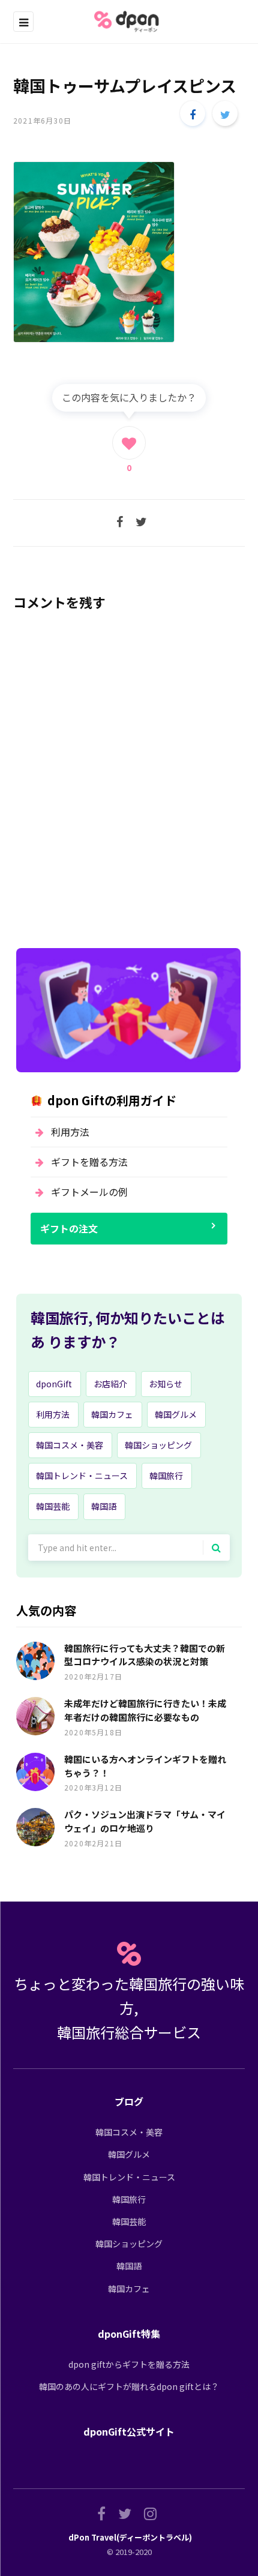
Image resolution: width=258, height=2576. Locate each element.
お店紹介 (110, 1384)
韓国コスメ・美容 (70, 1445)
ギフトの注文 (69, 1228)
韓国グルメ (176, 1414)
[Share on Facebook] (193, 113)
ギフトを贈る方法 (89, 1162)
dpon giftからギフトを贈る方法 (129, 2364)
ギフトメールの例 (89, 1192)
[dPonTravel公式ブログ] (129, 22)
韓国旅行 (166, 1476)
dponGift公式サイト (129, 2431)
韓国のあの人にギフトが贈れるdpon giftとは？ (129, 2386)
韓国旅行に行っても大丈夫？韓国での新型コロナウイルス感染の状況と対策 (145, 1655)
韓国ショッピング (158, 1445)
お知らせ (166, 1384)
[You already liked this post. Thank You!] (129, 443)
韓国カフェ (112, 1414)
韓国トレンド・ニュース (82, 1476)
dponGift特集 (129, 2334)
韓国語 (104, 1506)
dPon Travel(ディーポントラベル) (130, 2537)
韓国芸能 (53, 1506)
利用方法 (70, 1132)
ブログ (129, 2101)
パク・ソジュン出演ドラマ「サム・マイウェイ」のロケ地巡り (145, 1821)
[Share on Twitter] (225, 113)
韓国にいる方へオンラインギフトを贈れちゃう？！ (145, 1766)
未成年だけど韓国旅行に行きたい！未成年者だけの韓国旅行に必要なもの (145, 1710)
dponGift (54, 1384)
